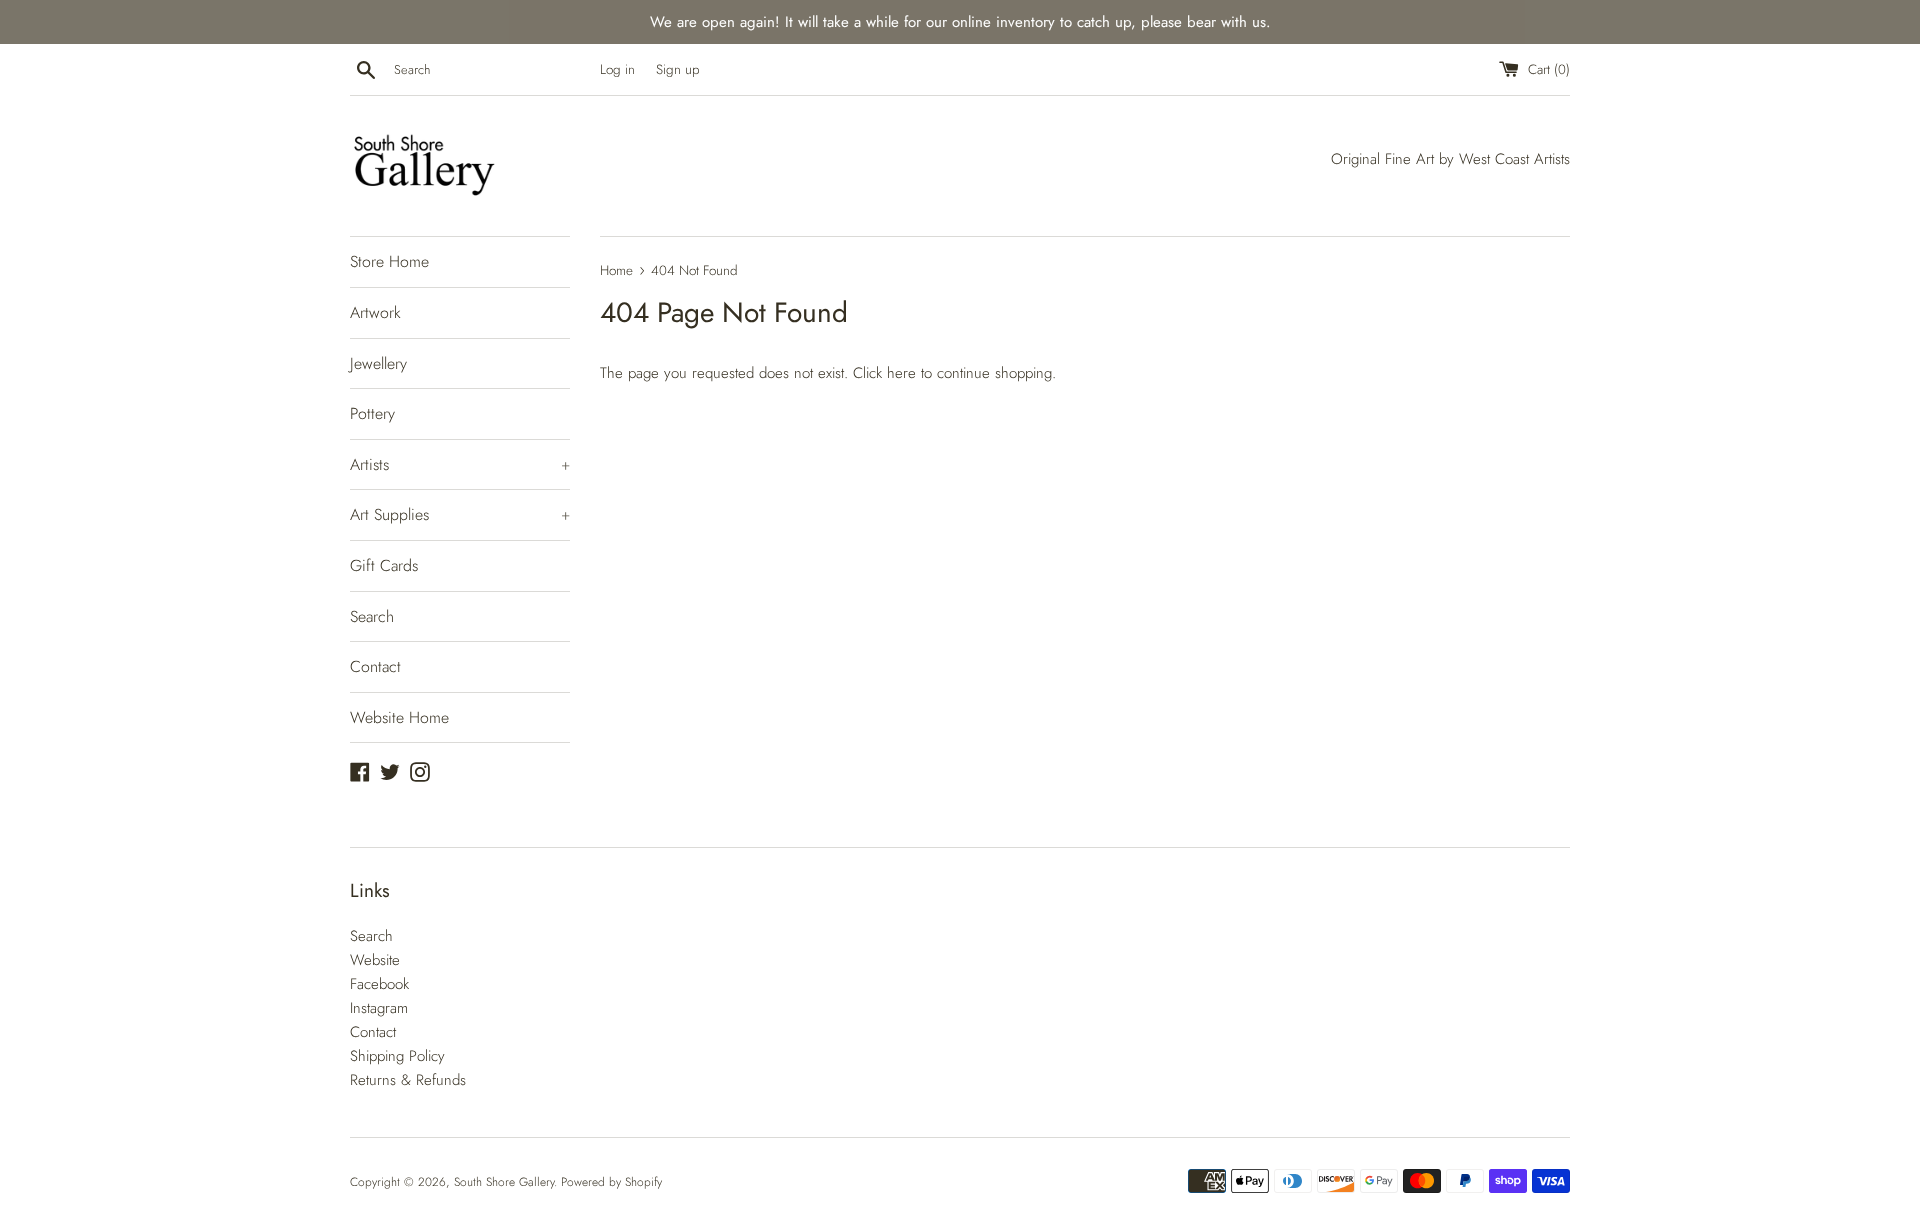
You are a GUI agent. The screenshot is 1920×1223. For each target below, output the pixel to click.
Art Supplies (460, 514)
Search (372, 616)
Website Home (399, 717)
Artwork (375, 312)
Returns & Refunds (408, 1080)
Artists (460, 464)
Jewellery (378, 363)
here (901, 373)
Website (375, 960)
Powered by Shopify (611, 1182)
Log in (617, 69)
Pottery (372, 413)
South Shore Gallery (504, 1182)
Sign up (678, 69)
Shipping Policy (397, 1056)
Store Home (389, 261)
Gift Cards (384, 565)
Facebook (379, 984)
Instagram (379, 1008)
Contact (375, 666)
